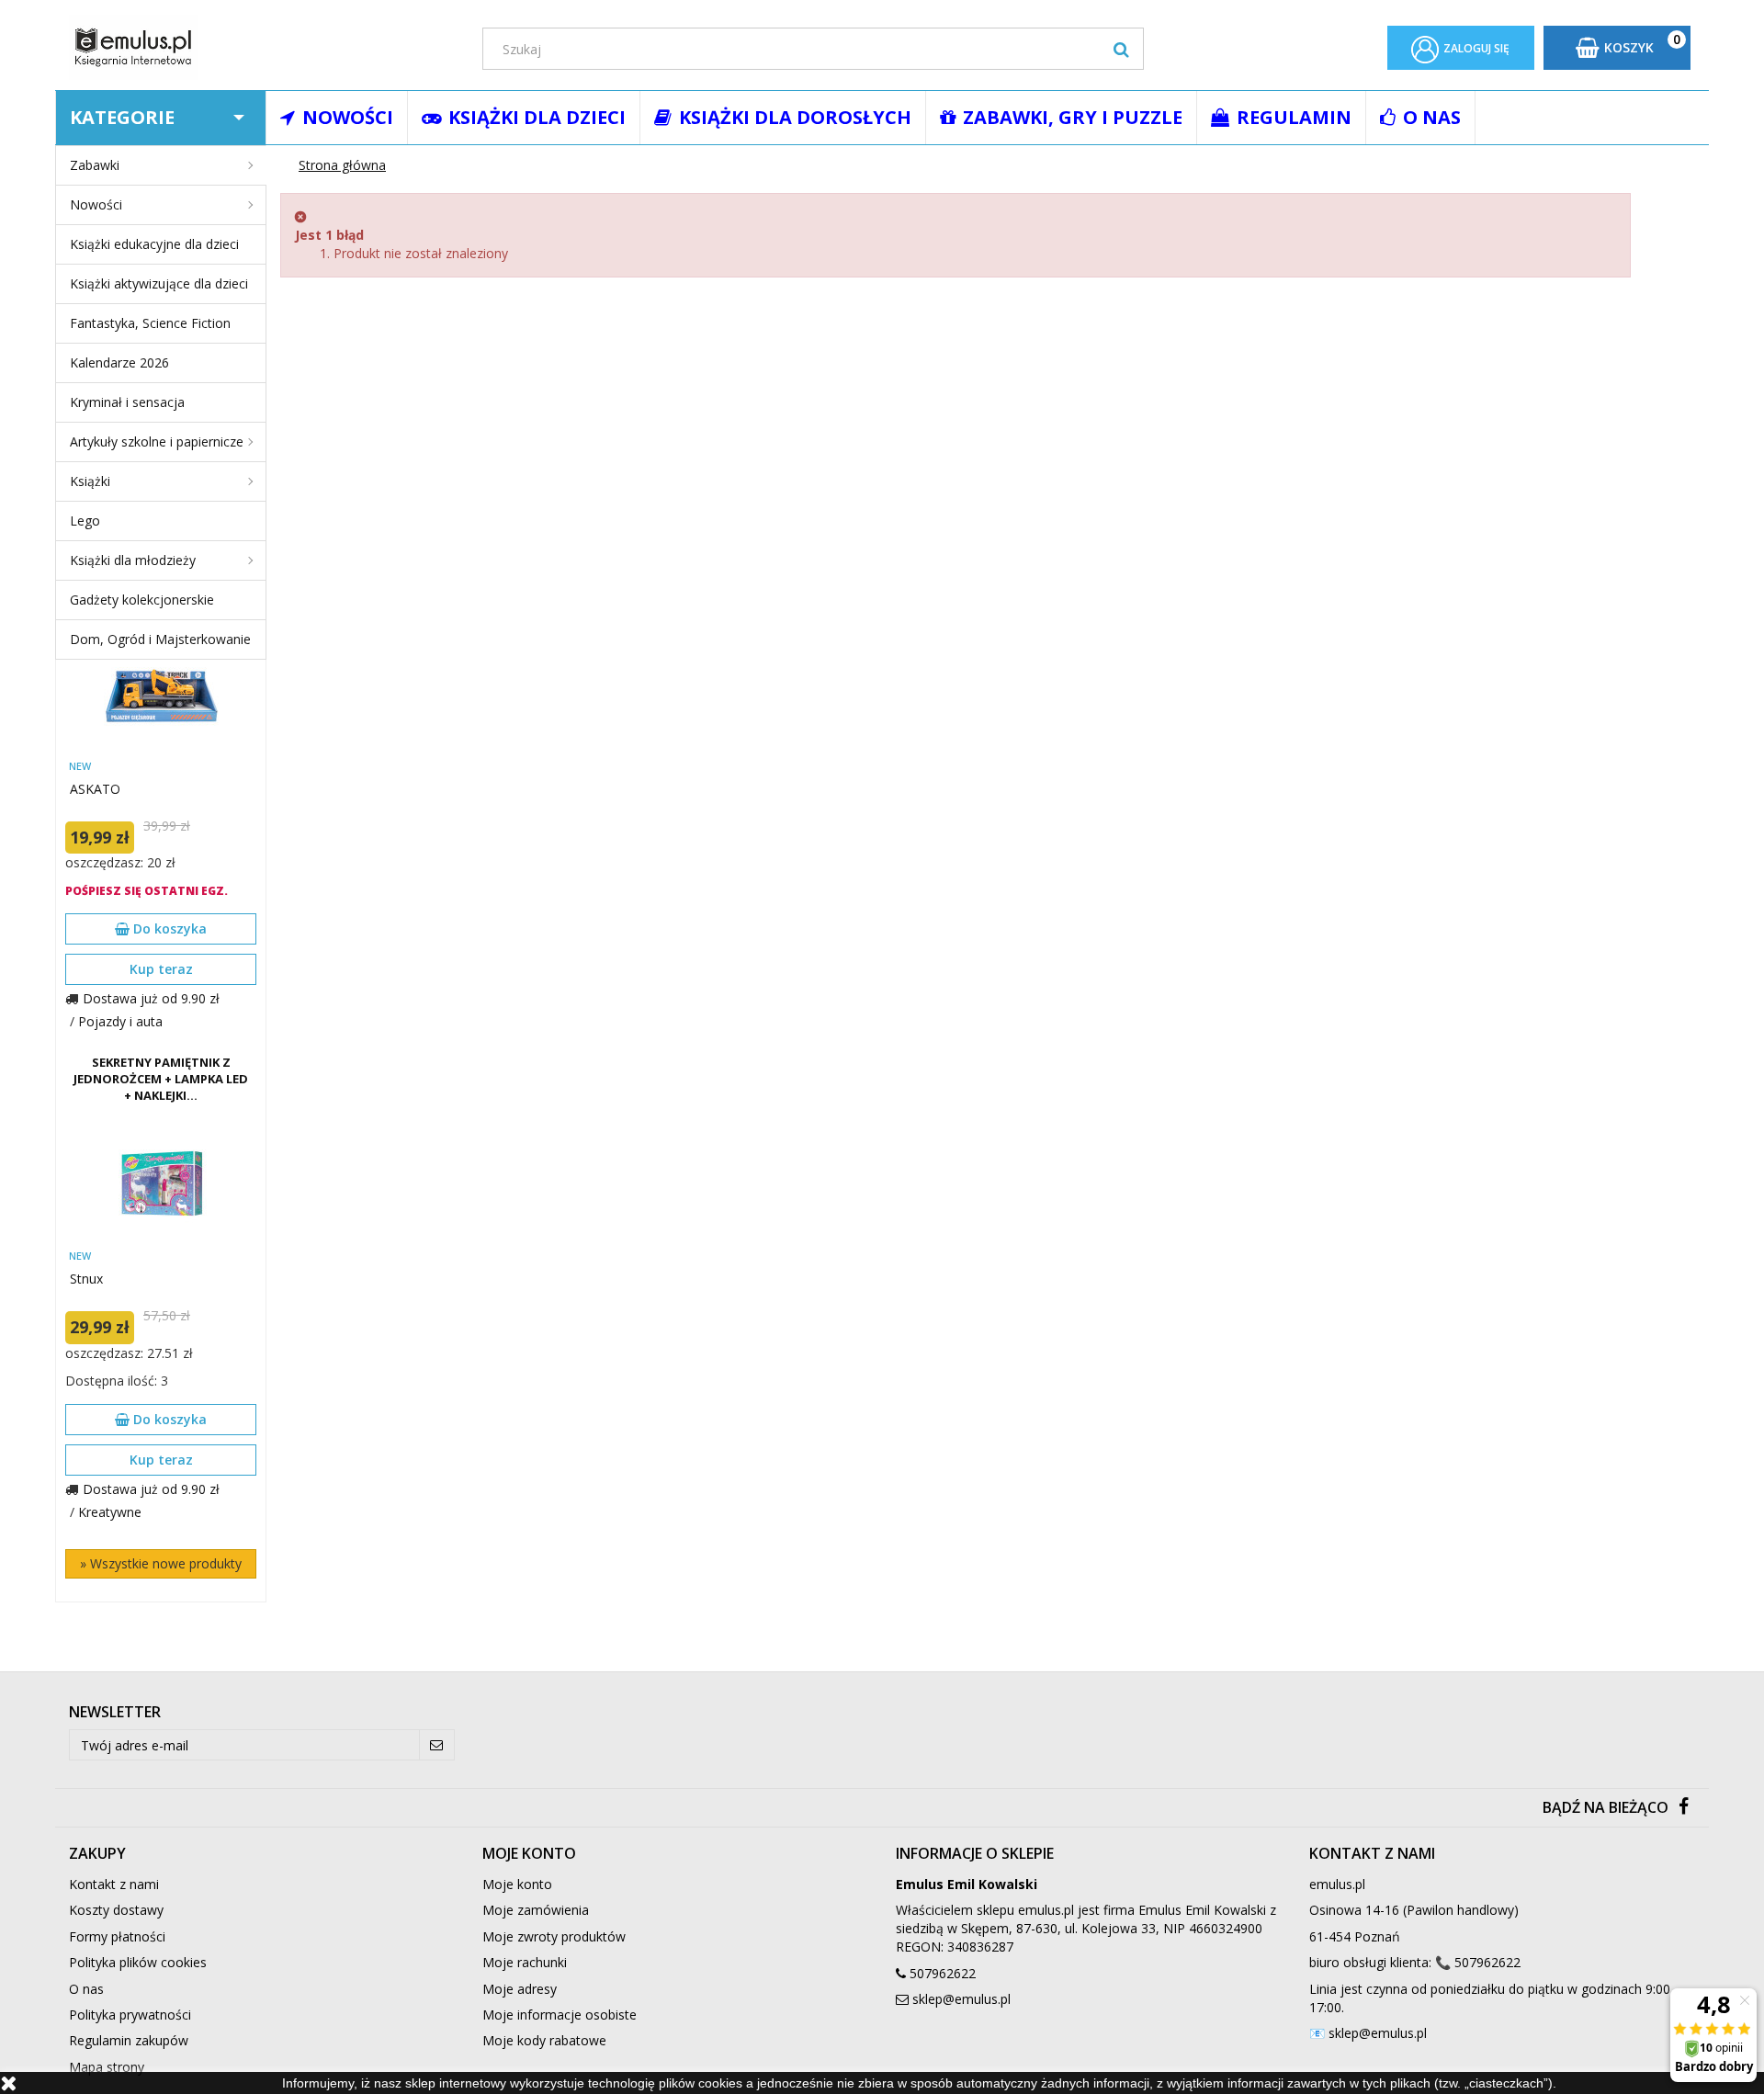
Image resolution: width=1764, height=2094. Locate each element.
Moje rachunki (525, 1962)
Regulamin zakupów (129, 2040)
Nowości (96, 204)
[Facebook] (1684, 1808)
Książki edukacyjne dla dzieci (154, 244)
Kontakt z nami (114, 1884)
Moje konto (517, 1884)
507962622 (943, 1973)
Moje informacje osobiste (560, 2015)
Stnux (86, 1279)
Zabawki (95, 165)
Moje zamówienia (536, 1910)
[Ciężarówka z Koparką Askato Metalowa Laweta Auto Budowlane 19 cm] (161, 695)
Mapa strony (107, 2067)
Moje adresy (520, 1989)
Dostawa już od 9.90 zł (151, 998)
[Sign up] (437, 1745)
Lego (85, 521)
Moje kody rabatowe (544, 2040)
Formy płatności (117, 1936)
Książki (90, 481)
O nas (86, 1989)
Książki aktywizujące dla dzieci (159, 283)
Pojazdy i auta (120, 1021)
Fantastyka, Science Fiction (150, 323)
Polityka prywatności (130, 2015)
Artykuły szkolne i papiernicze (157, 441)
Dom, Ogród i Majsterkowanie (160, 639)
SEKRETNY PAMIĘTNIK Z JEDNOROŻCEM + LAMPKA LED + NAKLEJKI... (161, 1079)
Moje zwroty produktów (554, 1936)
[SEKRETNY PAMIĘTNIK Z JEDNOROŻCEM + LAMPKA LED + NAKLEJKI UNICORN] (161, 1185)
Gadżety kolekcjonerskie (142, 600)
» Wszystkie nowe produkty (161, 1563)
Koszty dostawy (116, 1910)
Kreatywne (110, 1512)
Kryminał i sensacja (127, 402)
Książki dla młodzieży (133, 560)
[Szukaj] (1121, 49)
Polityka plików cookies (138, 1962)
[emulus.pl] (262, 47)
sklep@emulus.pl (961, 1999)
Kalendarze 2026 (119, 362)
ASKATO (95, 789)
